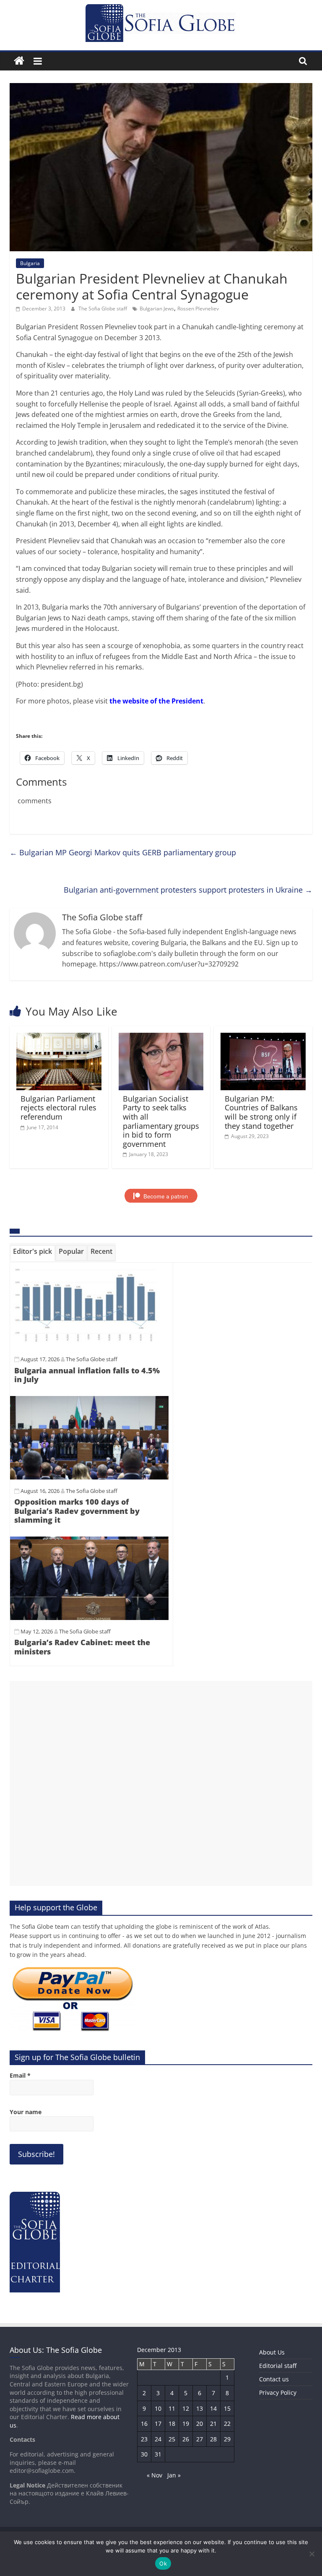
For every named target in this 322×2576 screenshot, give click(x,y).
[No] (312, 2554)
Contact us (274, 2379)
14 (213, 2408)
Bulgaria (30, 263)
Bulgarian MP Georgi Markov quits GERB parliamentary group (123, 852)
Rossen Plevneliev (198, 309)
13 (200, 2408)
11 (172, 2408)
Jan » (174, 2475)
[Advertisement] (161, 1783)
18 (172, 2424)
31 (158, 2454)
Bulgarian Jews (157, 309)
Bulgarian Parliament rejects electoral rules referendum (58, 1108)
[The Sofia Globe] (19, 61)
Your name (26, 2112)
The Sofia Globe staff (103, 309)
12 (186, 2408)
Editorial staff (278, 2366)
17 (158, 2424)
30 (144, 2454)
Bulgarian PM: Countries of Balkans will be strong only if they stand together (261, 1112)
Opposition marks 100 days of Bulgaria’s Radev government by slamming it (77, 1511)
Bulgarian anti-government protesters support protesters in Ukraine (188, 890)
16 (144, 2424)
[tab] (32, 1253)
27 (200, 2439)
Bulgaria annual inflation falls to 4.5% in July (87, 1375)
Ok (163, 2563)
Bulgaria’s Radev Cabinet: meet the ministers (82, 1647)
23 (144, 2439)
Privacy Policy (278, 2392)
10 (158, 2408)
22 (227, 2424)
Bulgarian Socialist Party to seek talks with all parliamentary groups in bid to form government (161, 1121)
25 (172, 2439)
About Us (272, 2352)
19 (186, 2424)
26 (186, 2439)
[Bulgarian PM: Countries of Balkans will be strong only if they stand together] (263, 1038)
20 (200, 2424)
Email (20, 2075)
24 (158, 2439)
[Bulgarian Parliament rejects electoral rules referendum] (59, 1038)
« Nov (155, 2475)
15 (227, 2408)
